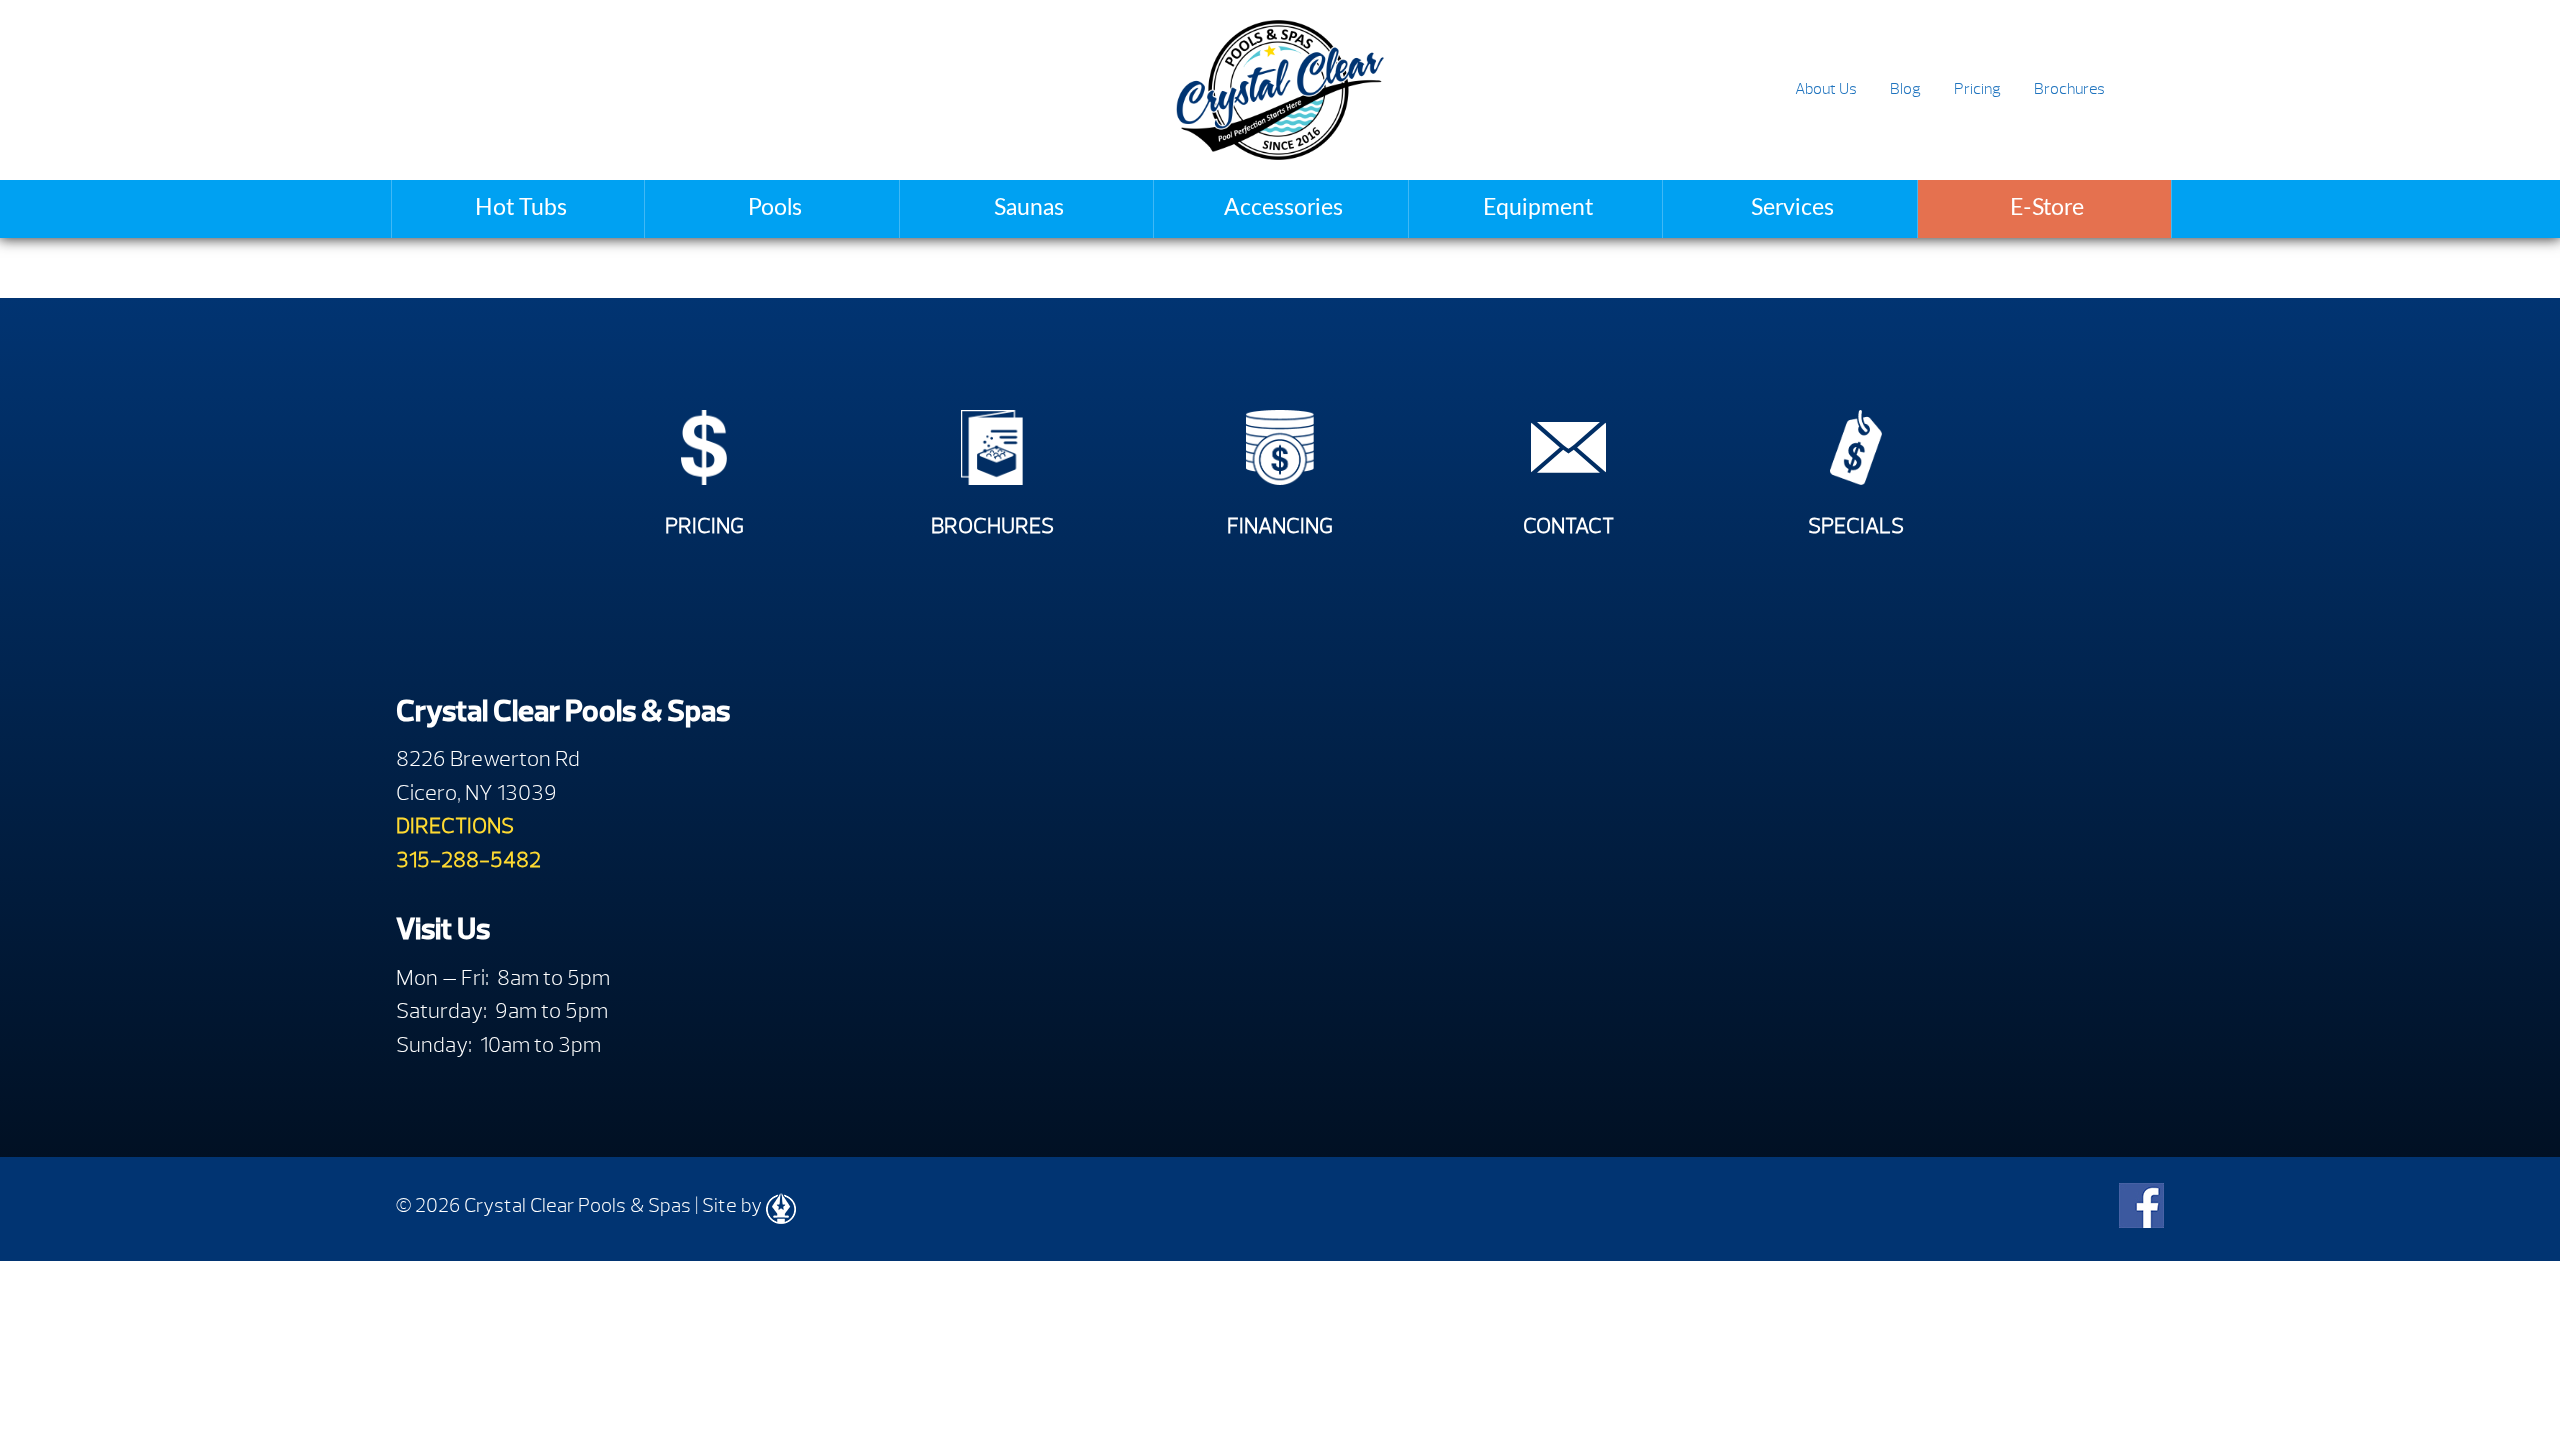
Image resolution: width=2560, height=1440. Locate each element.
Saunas (1029, 207)
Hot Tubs (521, 207)
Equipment (1538, 207)
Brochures (2069, 89)
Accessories (1283, 207)
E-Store (2047, 207)
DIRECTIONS (455, 825)
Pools (775, 207)
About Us (1826, 89)
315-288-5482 (468, 859)
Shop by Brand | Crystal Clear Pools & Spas (1279, 90)
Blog (1905, 89)
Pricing (1977, 89)
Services (1792, 207)
